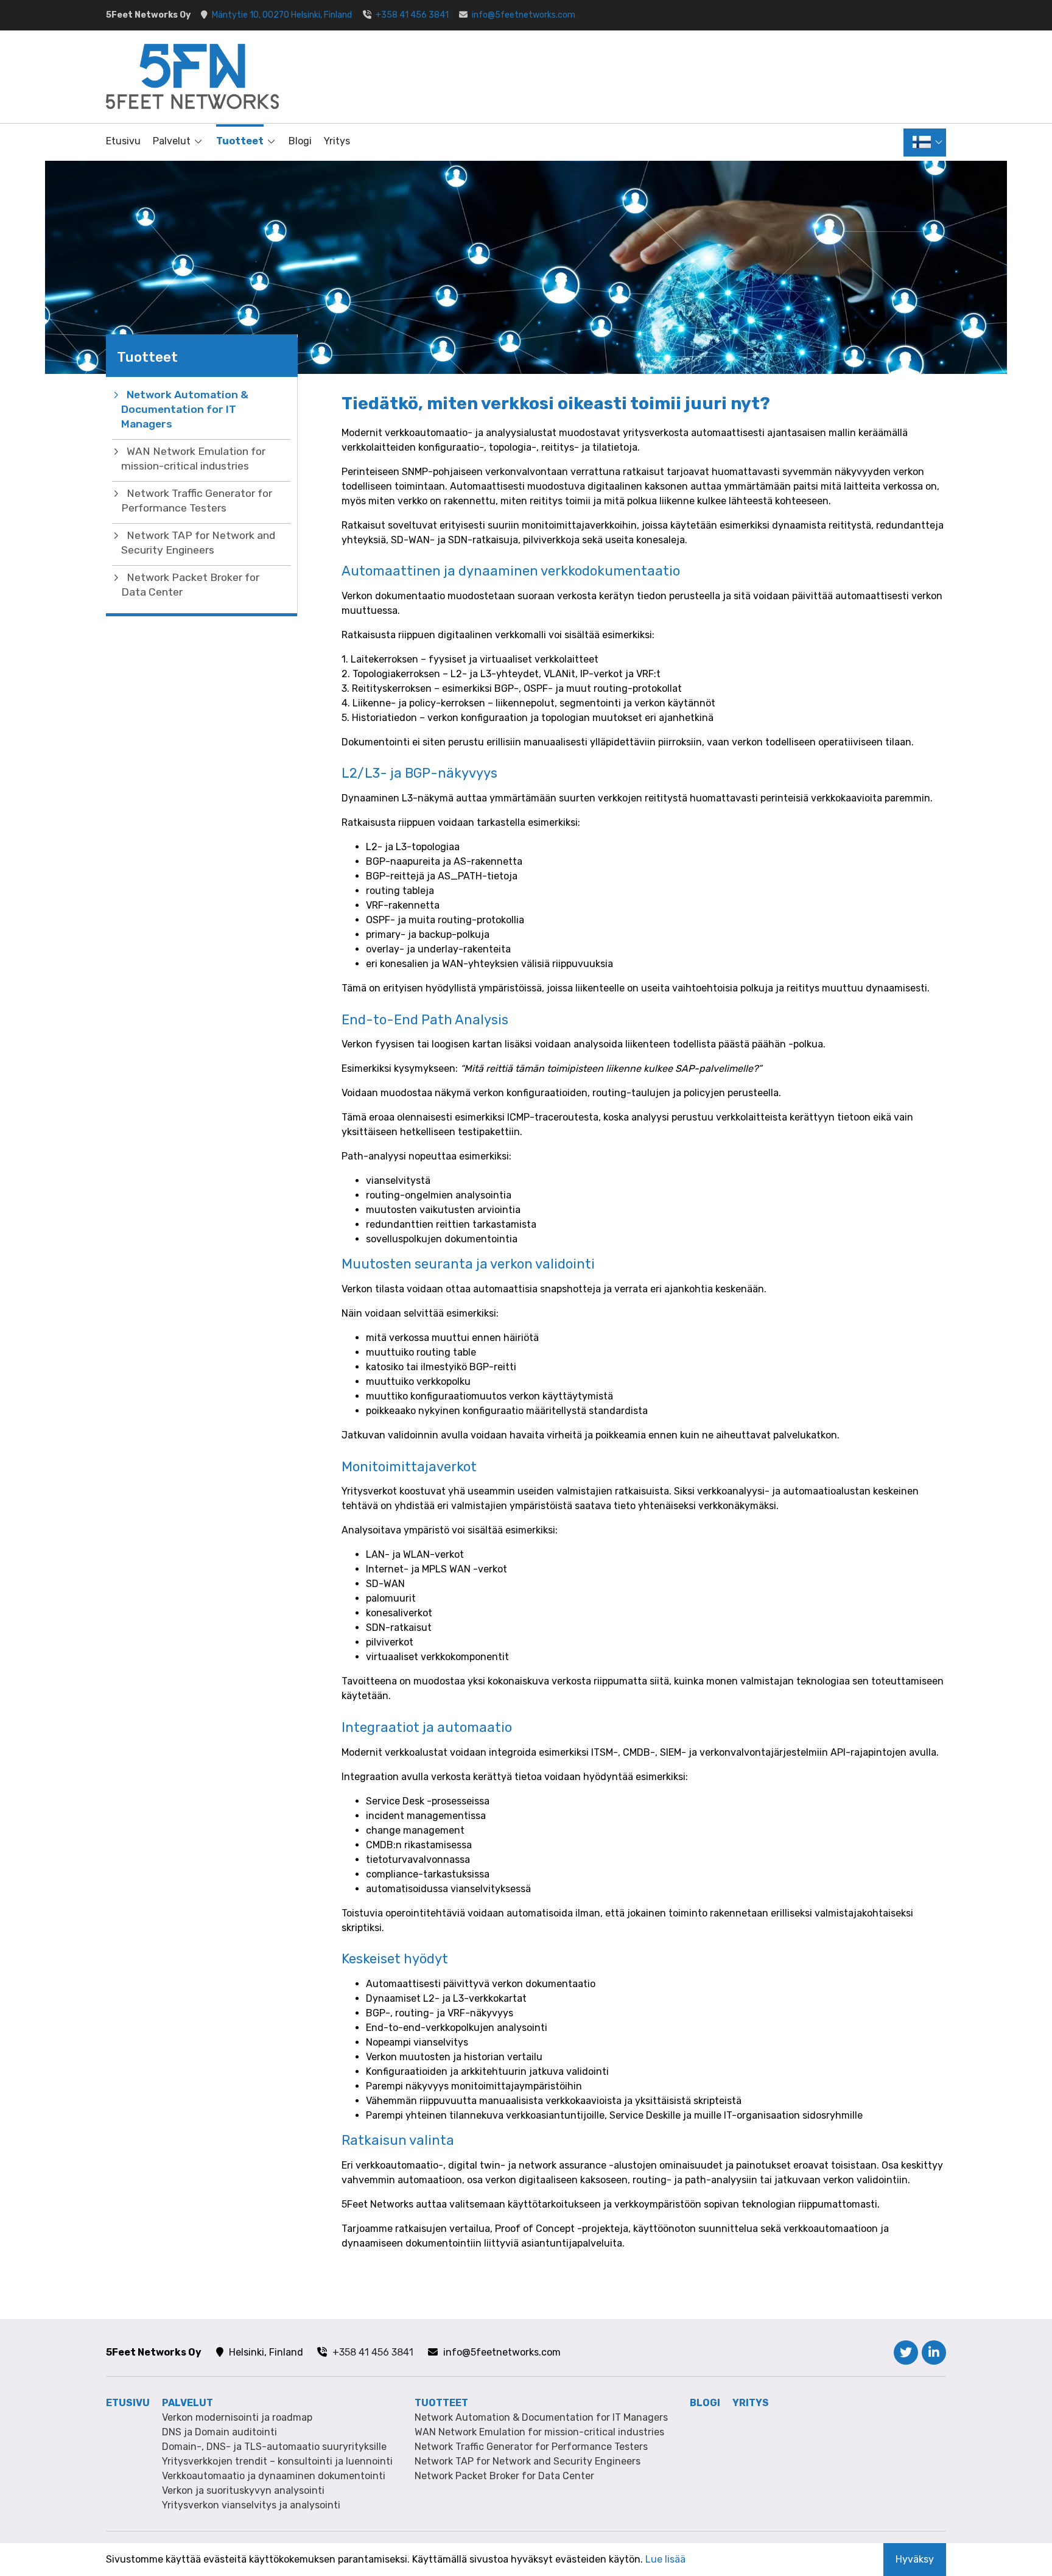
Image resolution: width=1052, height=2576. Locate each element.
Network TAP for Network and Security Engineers (198, 543)
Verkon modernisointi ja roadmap (237, 2417)
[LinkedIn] (934, 2353)
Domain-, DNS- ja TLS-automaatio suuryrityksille (274, 2447)
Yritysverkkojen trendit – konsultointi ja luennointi (277, 2461)
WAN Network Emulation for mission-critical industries (193, 459)
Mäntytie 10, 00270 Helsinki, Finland (282, 15)
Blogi (300, 141)
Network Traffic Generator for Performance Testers (197, 501)
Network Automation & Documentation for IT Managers (185, 409)
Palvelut (172, 141)
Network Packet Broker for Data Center (190, 585)
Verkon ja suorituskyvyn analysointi (243, 2490)
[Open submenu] (197, 141)
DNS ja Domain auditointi (219, 2432)
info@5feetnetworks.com (524, 15)
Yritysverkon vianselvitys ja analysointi (251, 2505)
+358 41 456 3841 (412, 15)
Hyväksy (915, 2559)
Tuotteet (240, 141)
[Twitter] (906, 2353)
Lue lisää (665, 2559)
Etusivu (123, 141)
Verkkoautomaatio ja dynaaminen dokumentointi (274, 2476)
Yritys (337, 141)
